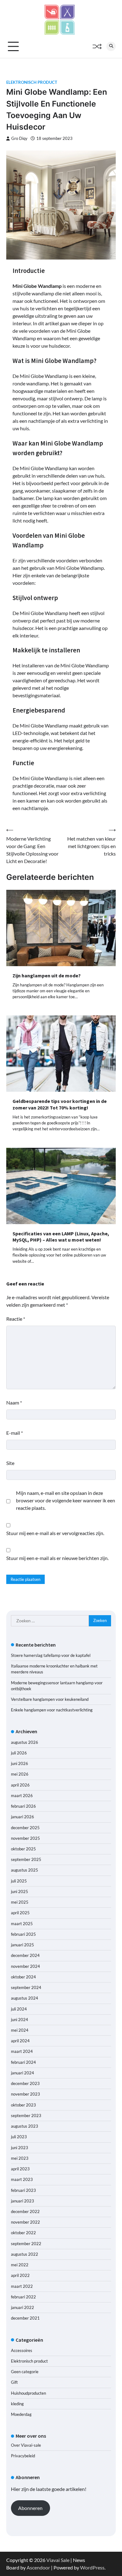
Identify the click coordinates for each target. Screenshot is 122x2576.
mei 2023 (20, 2158)
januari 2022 (23, 2307)
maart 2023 (22, 2179)
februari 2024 (23, 2062)
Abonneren (30, 2508)
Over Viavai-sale (26, 2445)
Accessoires (22, 2350)
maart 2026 (22, 1796)
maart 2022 (22, 2286)
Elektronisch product (32, 82)
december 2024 (25, 1955)
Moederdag (21, 2414)
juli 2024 (19, 2009)
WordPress (92, 2567)
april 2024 (20, 2041)
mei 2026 (20, 1774)
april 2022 (20, 2275)
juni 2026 (20, 1763)
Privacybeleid (23, 2456)
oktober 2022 (23, 2233)
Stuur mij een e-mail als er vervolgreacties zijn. (55, 1533)
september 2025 (26, 1859)
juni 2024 (20, 2020)
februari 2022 (23, 2297)
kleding (17, 2404)
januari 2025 (23, 1945)
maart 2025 (22, 1924)
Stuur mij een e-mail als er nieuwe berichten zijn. (57, 1558)
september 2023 (26, 2116)
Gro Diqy (19, 138)
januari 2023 (23, 2201)
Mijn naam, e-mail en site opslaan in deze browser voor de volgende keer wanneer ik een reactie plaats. (66, 1500)
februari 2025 (23, 1934)
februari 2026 (23, 1806)
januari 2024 (23, 2073)
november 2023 (25, 2094)
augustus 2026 (25, 1742)
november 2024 (25, 1966)
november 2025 (25, 1838)
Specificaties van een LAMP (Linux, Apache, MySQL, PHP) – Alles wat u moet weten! (61, 1237)
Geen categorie (25, 2372)
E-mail (15, 1433)
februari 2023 (23, 2190)
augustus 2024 (25, 1998)
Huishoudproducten (28, 2393)
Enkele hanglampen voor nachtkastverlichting (52, 1710)
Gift (14, 2382)
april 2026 (20, 1785)
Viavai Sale (58, 2560)
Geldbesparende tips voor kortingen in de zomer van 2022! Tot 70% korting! (60, 1104)
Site (10, 1463)
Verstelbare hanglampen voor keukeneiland (50, 1699)
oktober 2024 (23, 1977)
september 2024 (26, 1987)
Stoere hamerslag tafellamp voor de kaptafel (51, 1655)
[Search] (111, 46)
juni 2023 (20, 2148)
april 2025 (20, 1913)
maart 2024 (22, 2051)
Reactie (16, 1319)
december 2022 (25, 2211)
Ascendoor (38, 2567)
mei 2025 (20, 1902)
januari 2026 (23, 1817)
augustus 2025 (25, 1870)
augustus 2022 (25, 2254)
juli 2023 (19, 2137)
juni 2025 (20, 1891)
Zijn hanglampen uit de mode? (47, 976)
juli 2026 (19, 1753)
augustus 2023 (25, 2126)
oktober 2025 (23, 1849)
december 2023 (25, 2083)
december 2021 (25, 2318)
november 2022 (25, 2222)
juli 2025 (19, 1881)
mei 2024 (20, 2030)
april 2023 (20, 2169)
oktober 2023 (23, 2105)
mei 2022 (20, 2265)
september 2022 (26, 2244)
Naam (14, 1402)
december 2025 (25, 1828)
